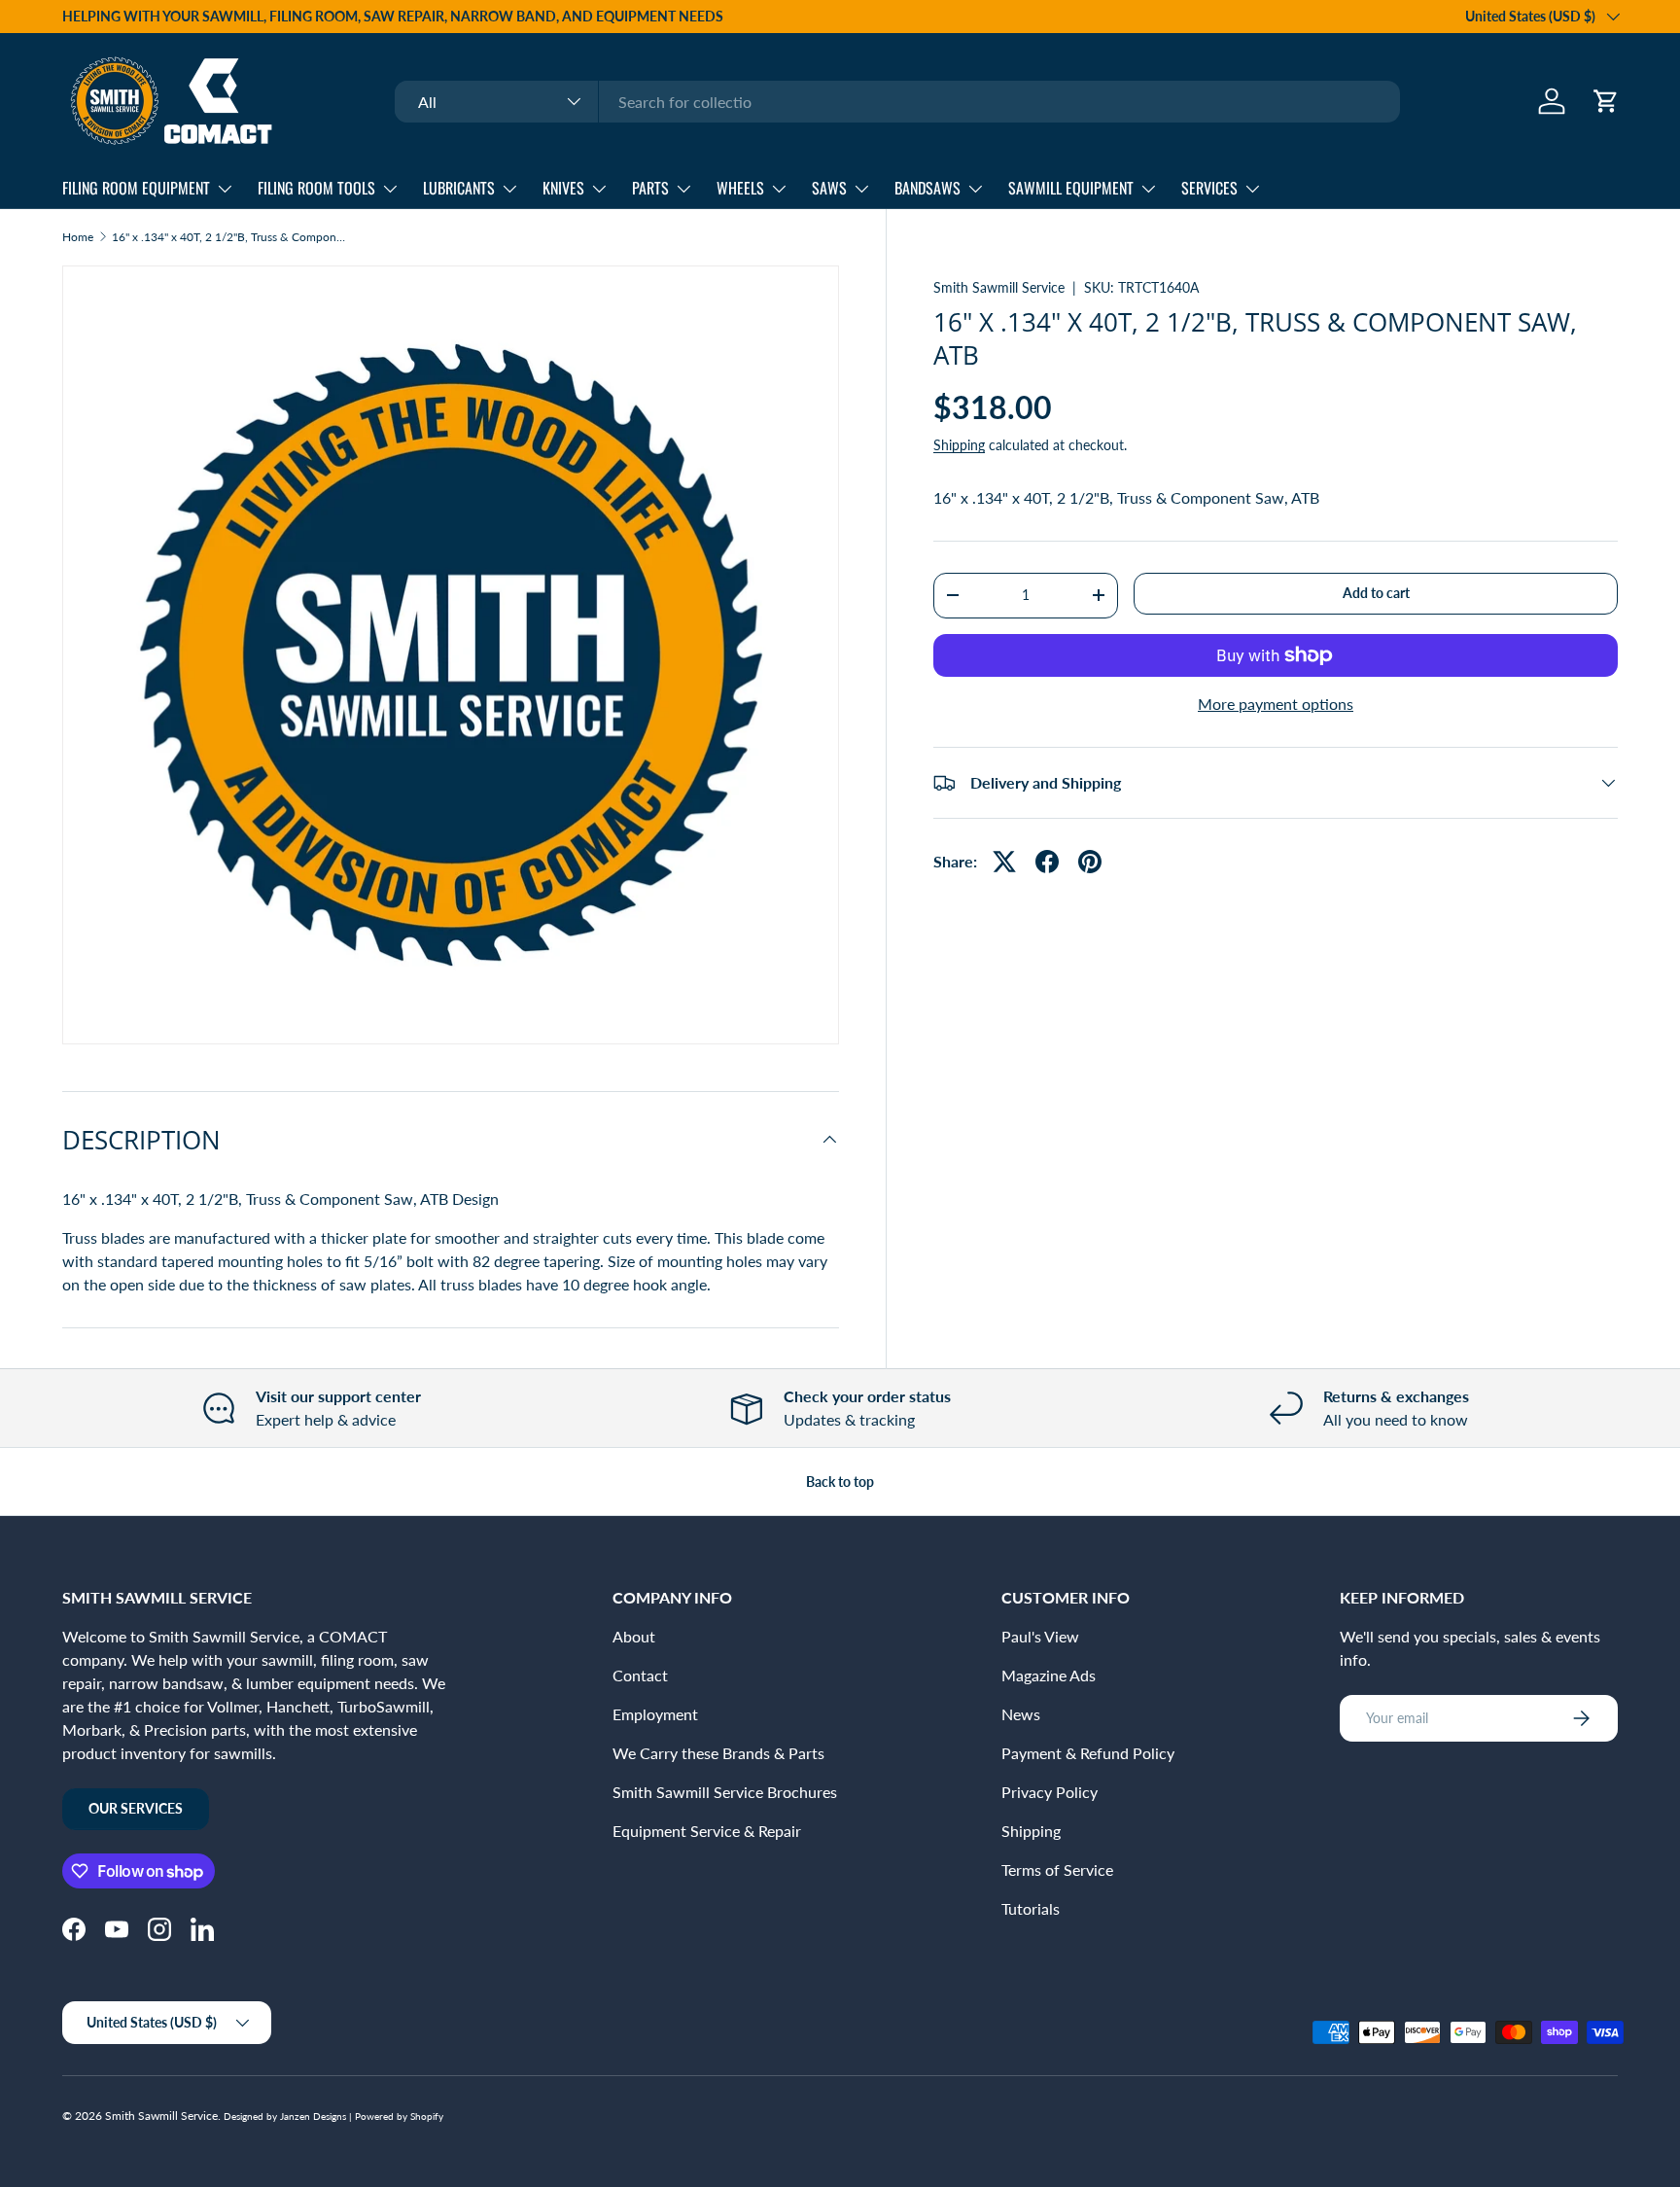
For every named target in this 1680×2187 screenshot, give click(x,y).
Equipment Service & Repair (707, 1831)
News (1021, 1714)
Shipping (959, 445)
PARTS (650, 188)
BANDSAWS (927, 188)
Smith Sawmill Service (999, 287)
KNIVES (563, 188)
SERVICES (1209, 188)
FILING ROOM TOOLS (316, 188)
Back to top (840, 1482)
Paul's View (1040, 1636)
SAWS (829, 188)
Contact (640, 1675)
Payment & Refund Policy (1088, 1753)
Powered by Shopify (399, 2116)
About (634, 1636)
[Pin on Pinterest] (1090, 862)
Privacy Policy (1050, 1792)
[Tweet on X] (1004, 862)
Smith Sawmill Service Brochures (725, 1792)
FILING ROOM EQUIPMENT (136, 188)
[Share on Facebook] (1047, 862)
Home (78, 237)
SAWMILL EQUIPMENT (1071, 188)
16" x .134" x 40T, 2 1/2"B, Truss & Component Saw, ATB (228, 237)
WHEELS (740, 188)
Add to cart (1376, 593)
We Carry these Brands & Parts (718, 1753)
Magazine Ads (1049, 1675)
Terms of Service (1057, 1870)
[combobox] (897, 102)
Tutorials (1031, 1908)
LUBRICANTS (459, 188)
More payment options (1276, 704)
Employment (655, 1714)
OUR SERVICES (136, 1808)
